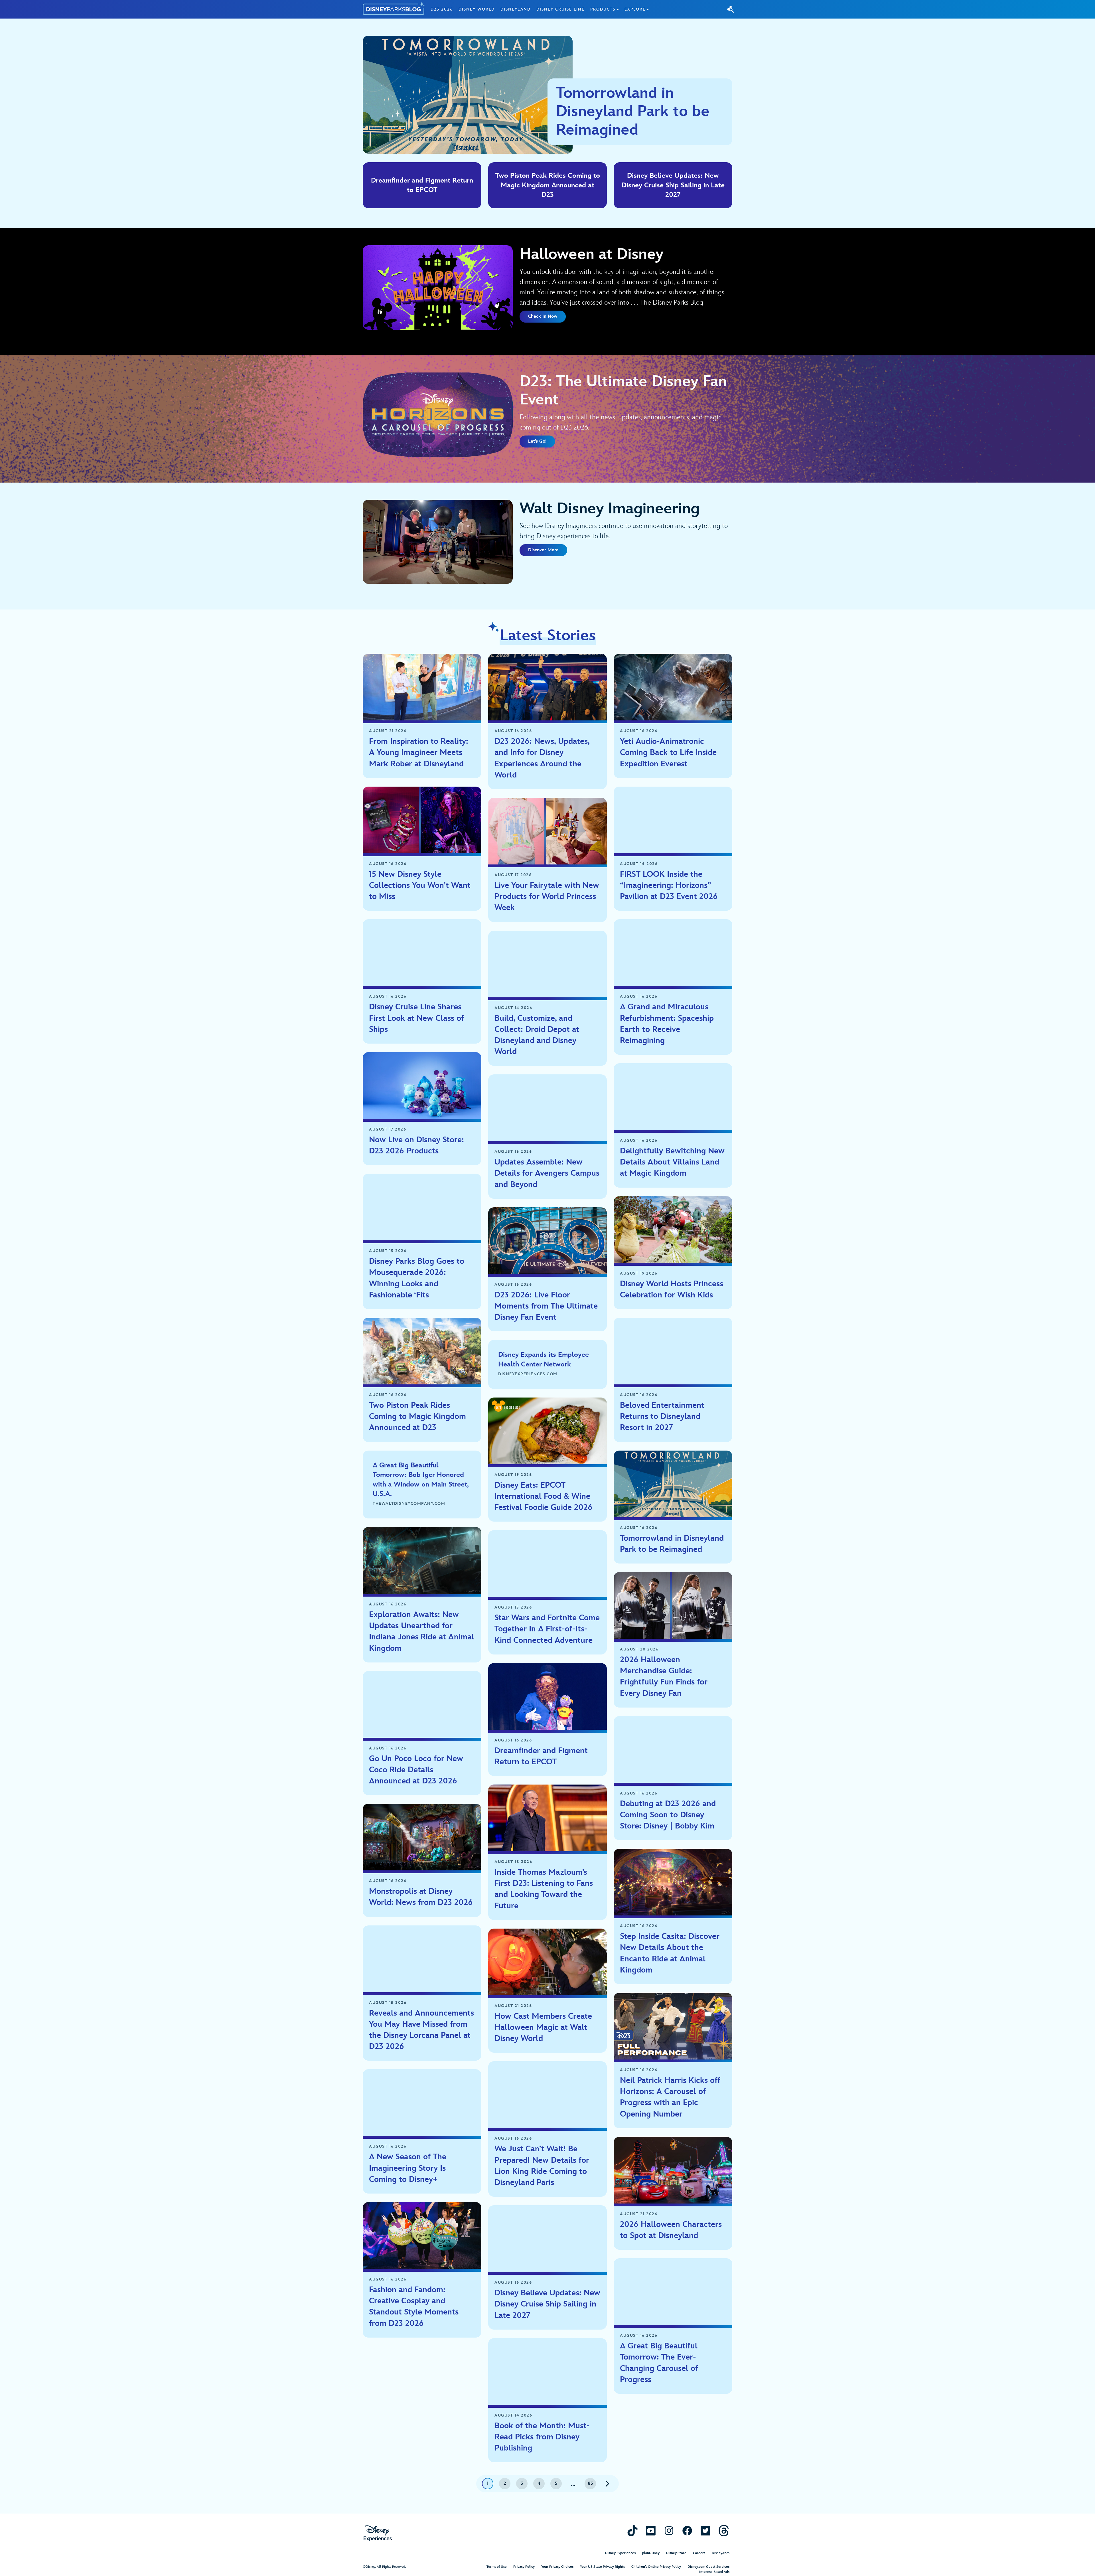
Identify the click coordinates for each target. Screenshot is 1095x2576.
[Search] (731, 9)
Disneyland (516, 9)
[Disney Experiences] (378, 2533)
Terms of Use (497, 2567)
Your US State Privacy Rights (602, 2567)
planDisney (651, 2553)
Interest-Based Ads (714, 2572)
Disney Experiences (620, 2553)
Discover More (543, 550)
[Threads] (724, 2531)
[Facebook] (687, 2531)
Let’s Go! (537, 441)
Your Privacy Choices (557, 2567)
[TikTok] (632, 2531)
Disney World (477, 9)
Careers (699, 2553)
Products (603, 9)
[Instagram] (669, 2531)
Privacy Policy (524, 2567)
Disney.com (721, 2553)
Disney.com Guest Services (708, 2567)
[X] (705, 2531)
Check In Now (543, 316)
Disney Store (676, 2553)
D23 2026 (442, 9)
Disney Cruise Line (560, 9)
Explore (635, 9)
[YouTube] (651, 2531)
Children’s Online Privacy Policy (656, 2567)
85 (590, 2483)
